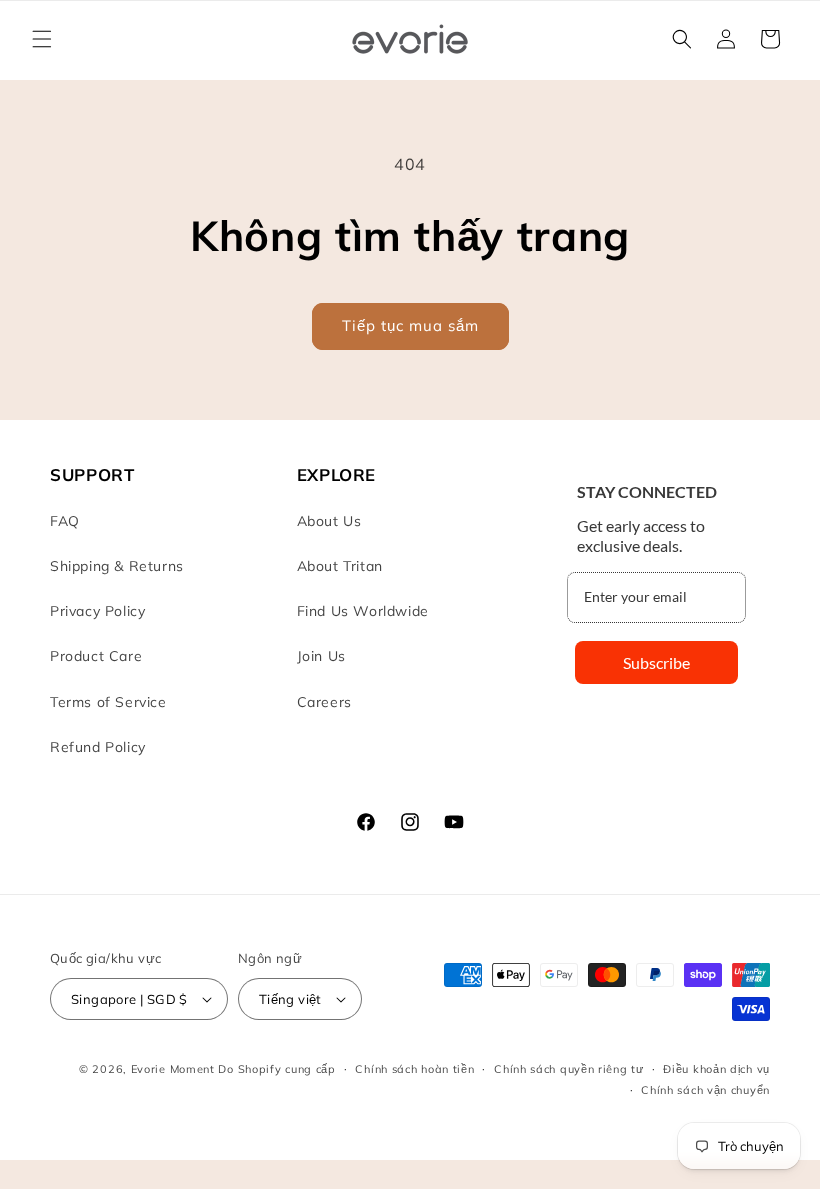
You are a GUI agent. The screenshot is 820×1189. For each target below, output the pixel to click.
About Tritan (340, 566)
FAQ (65, 521)
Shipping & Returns (117, 566)
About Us (329, 521)
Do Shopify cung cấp (276, 1069)
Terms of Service (108, 702)
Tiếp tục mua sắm (410, 325)
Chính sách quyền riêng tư (569, 1069)
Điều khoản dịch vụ (716, 1069)
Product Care (96, 656)
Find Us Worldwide (363, 611)
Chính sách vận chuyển (705, 1090)
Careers (324, 702)
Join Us (321, 656)
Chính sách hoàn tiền (414, 1069)
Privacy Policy (97, 611)
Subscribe (656, 662)
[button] (42, 39)
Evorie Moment (173, 1069)
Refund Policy (98, 747)
